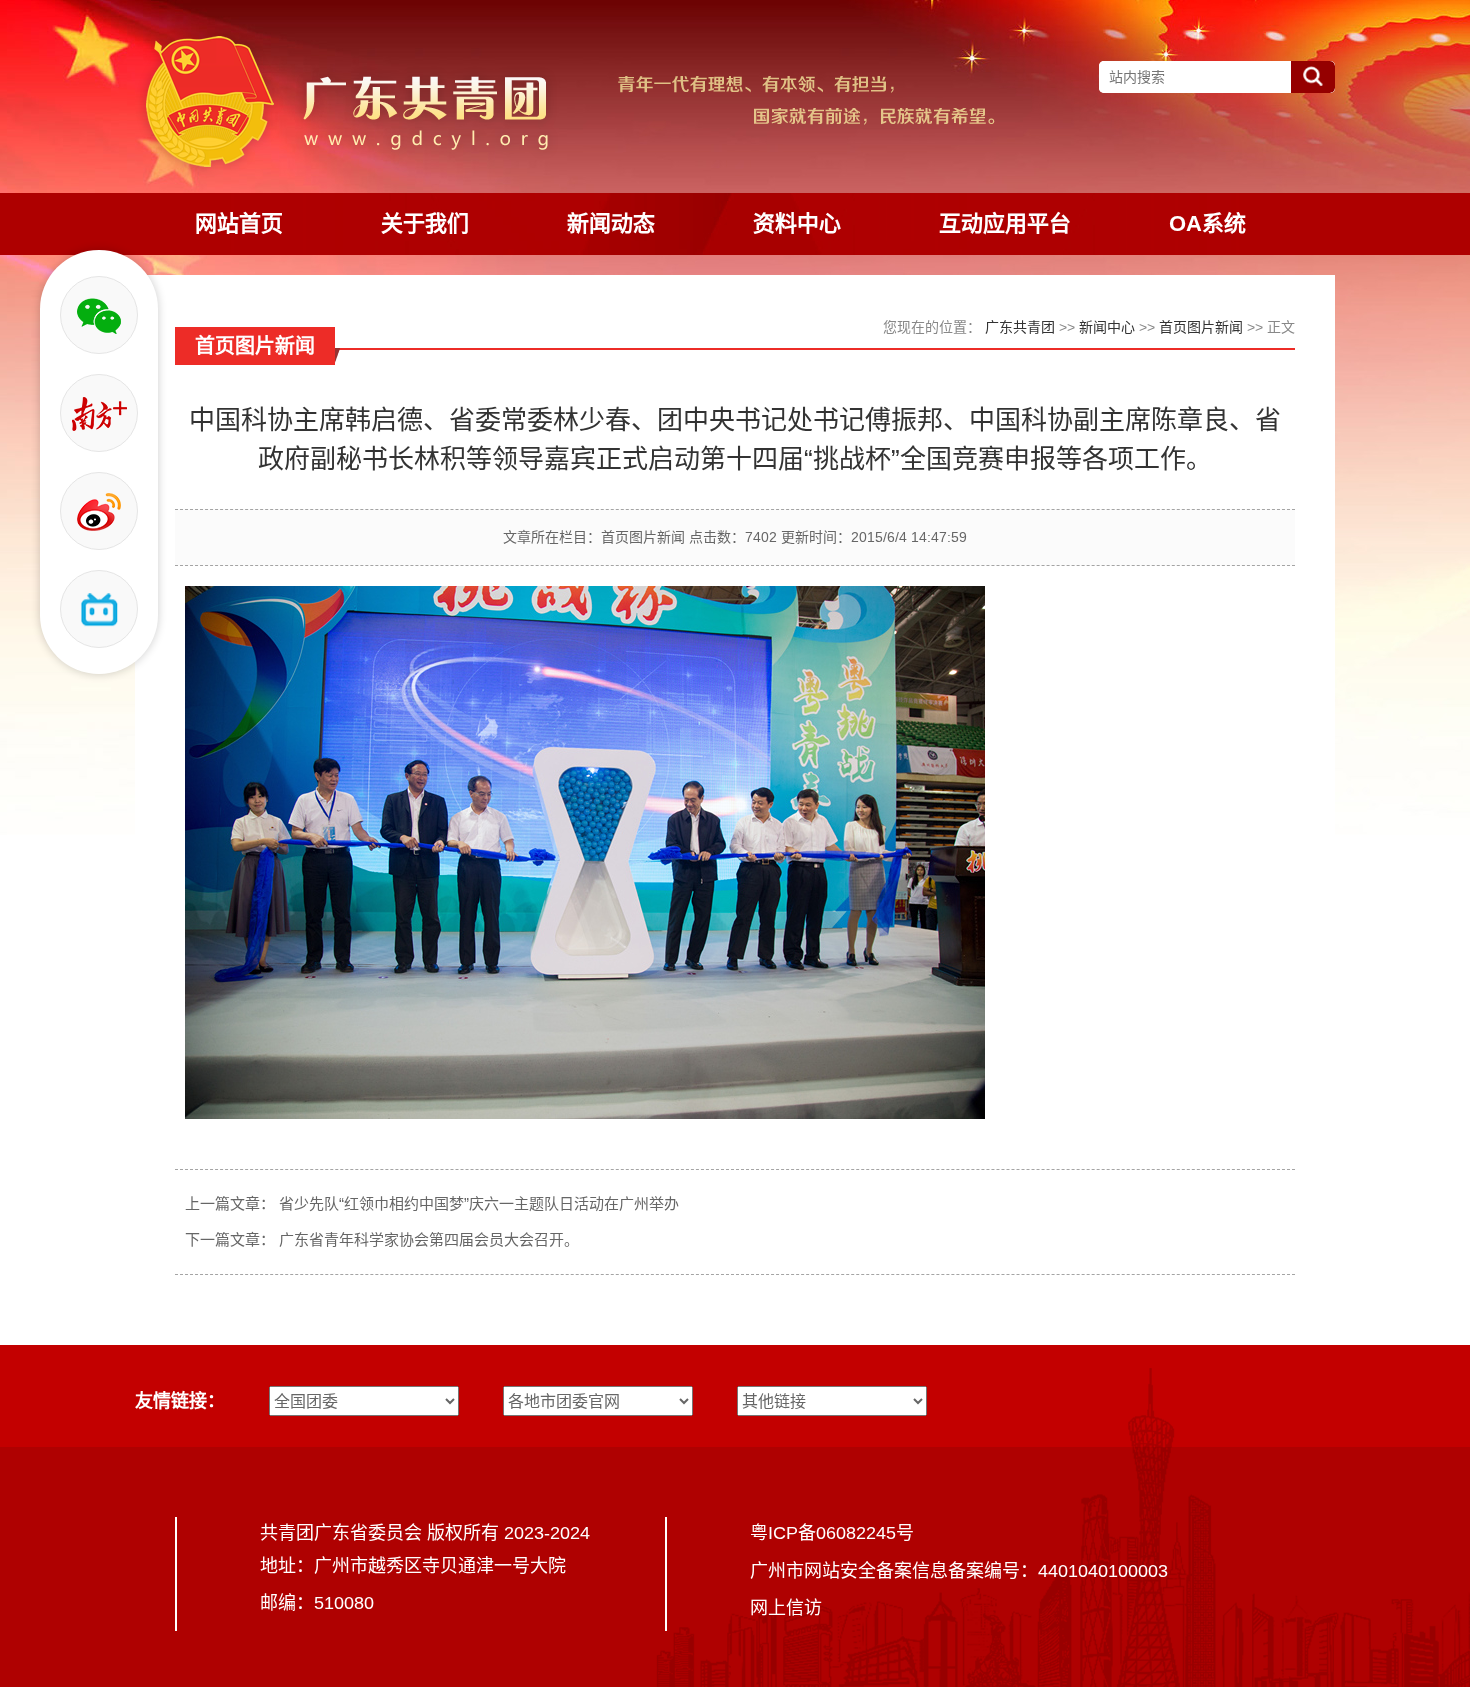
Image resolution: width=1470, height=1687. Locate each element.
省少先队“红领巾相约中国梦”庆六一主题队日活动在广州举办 (479, 1203)
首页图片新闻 (1201, 327)
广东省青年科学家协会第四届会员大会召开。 (429, 1239)
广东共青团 (1020, 327)
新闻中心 (1107, 327)
